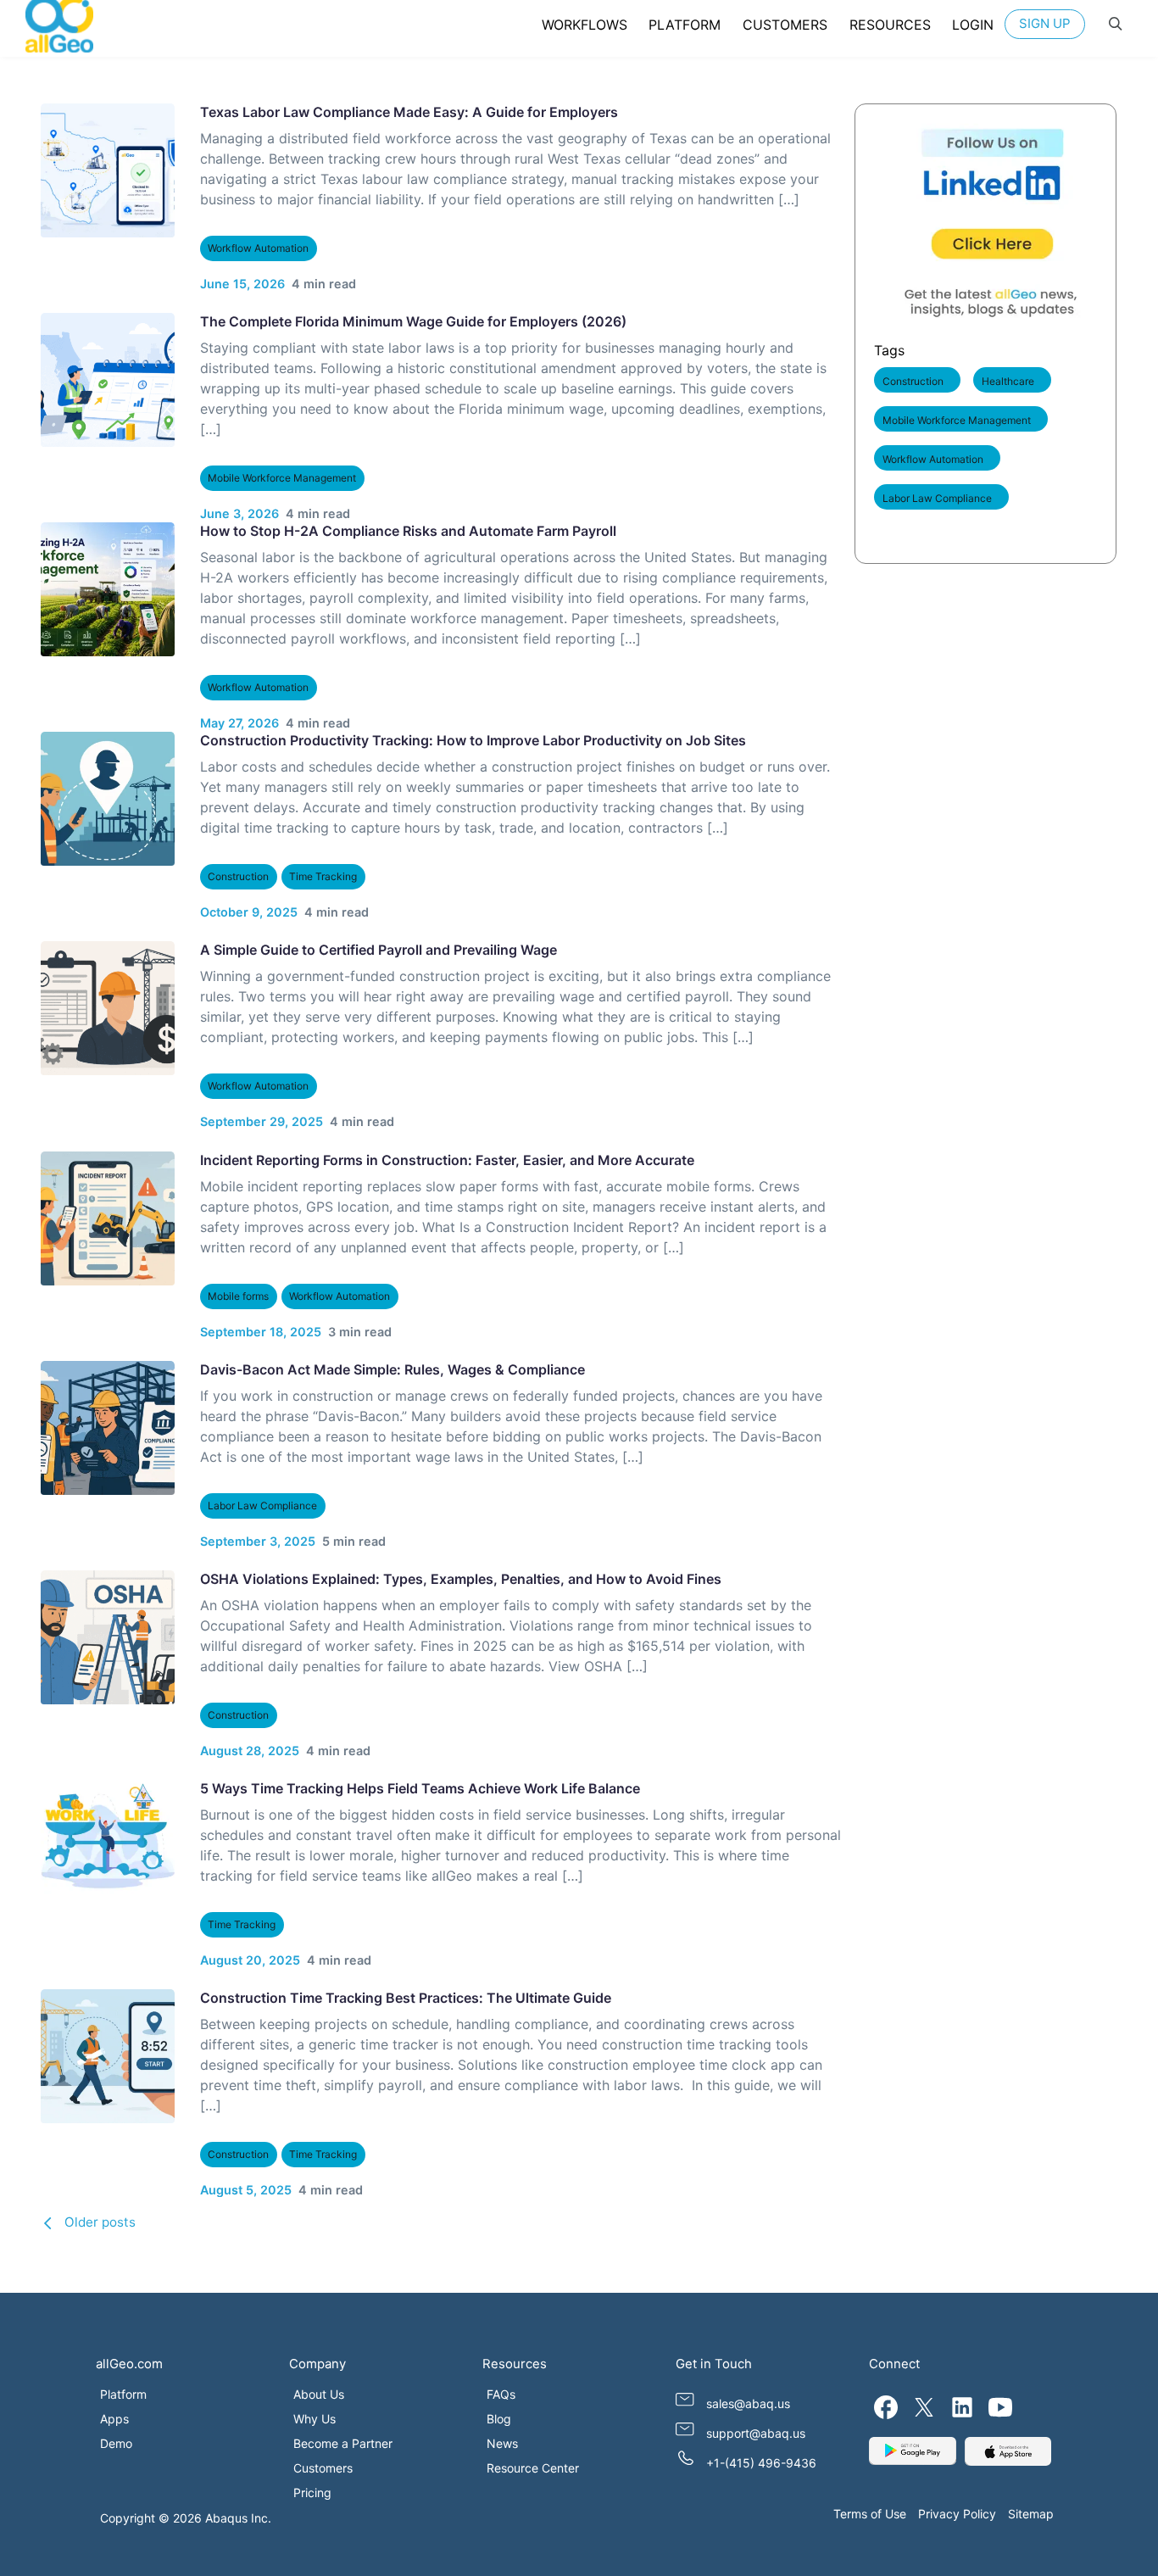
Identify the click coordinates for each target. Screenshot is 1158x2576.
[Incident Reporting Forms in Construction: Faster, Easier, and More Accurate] (108, 1218)
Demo (116, 2443)
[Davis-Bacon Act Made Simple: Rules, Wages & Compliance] (108, 1428)
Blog (499, 2419)
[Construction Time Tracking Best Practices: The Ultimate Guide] (108, 2056)
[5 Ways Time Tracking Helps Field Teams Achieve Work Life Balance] (108, 1847)
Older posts (100, 2222)
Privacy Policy (957, 2514)
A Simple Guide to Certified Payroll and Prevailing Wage (378, 950)
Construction (238, 876)
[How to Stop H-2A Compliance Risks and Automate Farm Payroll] (108, 589)
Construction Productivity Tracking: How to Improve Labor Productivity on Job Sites (472, 740)
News (502, 2443)
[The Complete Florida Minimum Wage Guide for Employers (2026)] (108, 380)
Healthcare (1009, 381)
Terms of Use (870, 2514)
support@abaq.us (756, 2433)
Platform (123, 2394)
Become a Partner (343, 2443)
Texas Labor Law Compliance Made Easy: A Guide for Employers (408, 112)
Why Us (315, 2419)
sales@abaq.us (748, 2403)
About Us (319, 2394)
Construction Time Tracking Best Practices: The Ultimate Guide (405, 1998)
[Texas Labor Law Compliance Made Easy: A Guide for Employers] (108, 170)
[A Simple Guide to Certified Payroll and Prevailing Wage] (108, 1008)
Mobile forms (238, 1296)
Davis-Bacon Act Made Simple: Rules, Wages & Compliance (392, 1369)
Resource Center (533, 2468)
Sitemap (1031, 2514)
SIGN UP (1045, 23)
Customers (323, 2468)
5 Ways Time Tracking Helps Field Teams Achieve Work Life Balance (419, 1788)
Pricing (312, 2492)
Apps (114, 2419)
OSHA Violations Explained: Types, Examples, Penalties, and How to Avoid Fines (460, 1579)
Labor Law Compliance (262, 1505)
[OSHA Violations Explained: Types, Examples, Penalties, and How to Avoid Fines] (108, 1637)
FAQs (501, 2394)
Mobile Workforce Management (282, 478)
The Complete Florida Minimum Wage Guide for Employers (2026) (412, 321)
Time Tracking (323, 876)
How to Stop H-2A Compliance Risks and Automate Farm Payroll (407, 531)
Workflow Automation (258, 248)
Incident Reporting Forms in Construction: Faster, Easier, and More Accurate (446, 1160)
